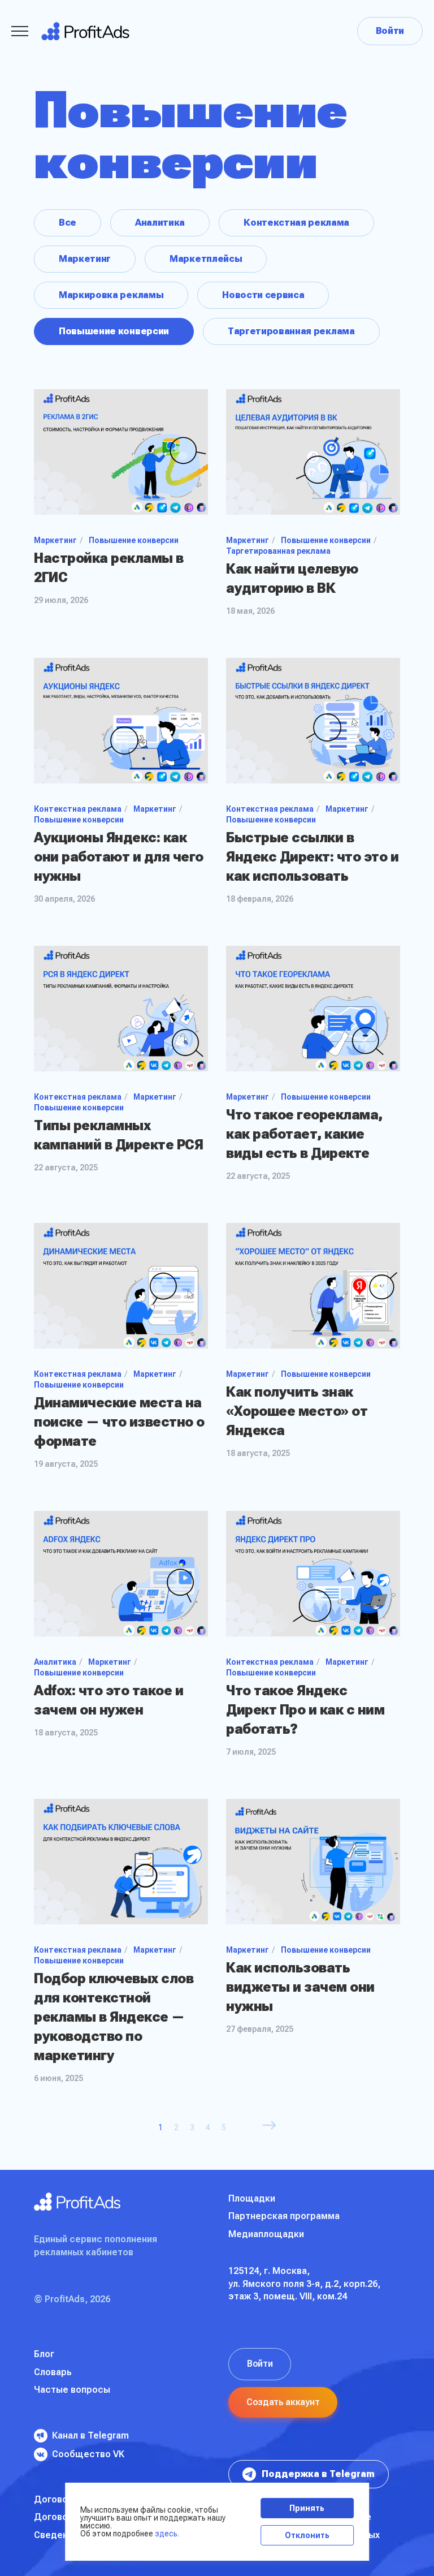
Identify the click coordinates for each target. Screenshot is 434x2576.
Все (68, 223)
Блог (44, 2354)
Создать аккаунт (283, 2402)
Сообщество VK (88, 2454)
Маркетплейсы (206, 259)
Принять (307, 2508)
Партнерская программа (284, 2216)
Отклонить (307, 2535)
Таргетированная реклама (291, 331)
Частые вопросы (72, 2390)
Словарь (53, 2372)
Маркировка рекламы (111, 295)
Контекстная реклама (296, 223)
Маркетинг (85, 259)
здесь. (167, 2534)
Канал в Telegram (90, 2435)
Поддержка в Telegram (318, 2474)
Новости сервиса (263, 295)
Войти (390, 31)
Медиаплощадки (266, 2234)
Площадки (252, 2198)
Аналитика (160, 223)
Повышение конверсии (114, 331)
